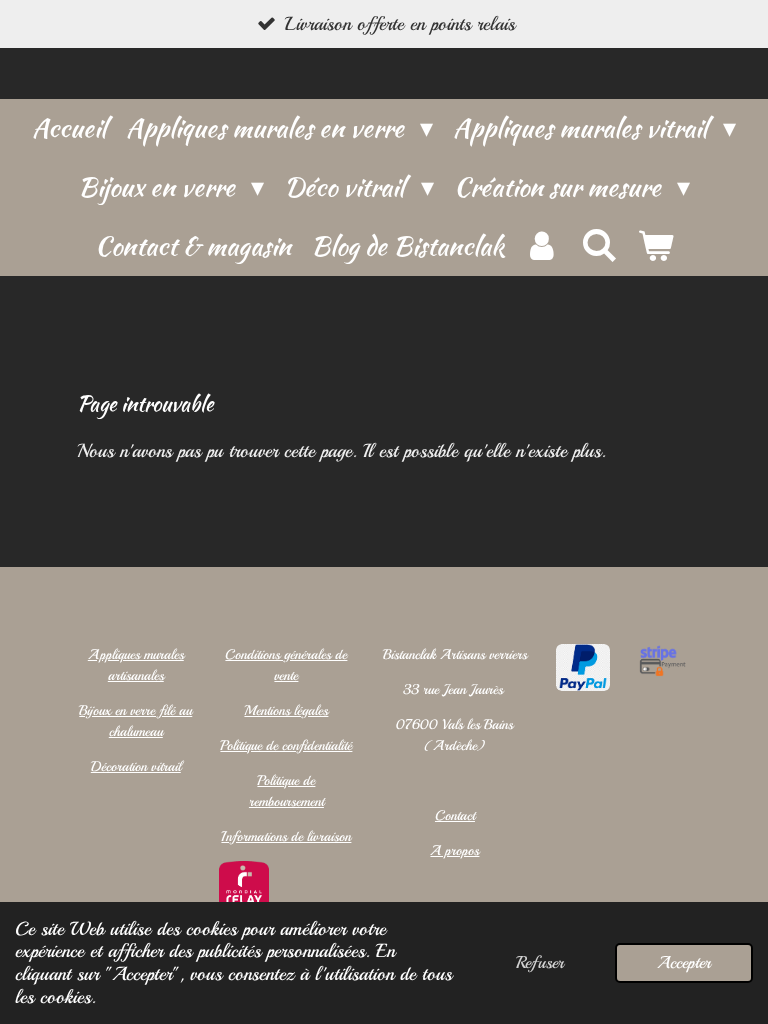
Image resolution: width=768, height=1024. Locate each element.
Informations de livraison (286, 836)
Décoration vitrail (136, 766)
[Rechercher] (598, 246)
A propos (454, 850)
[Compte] (542, 246)
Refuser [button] (540, 962)
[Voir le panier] (655, 246)
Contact (455, 815)
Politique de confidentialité (286, 745)
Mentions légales (286, 710)
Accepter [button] (684, 962)
